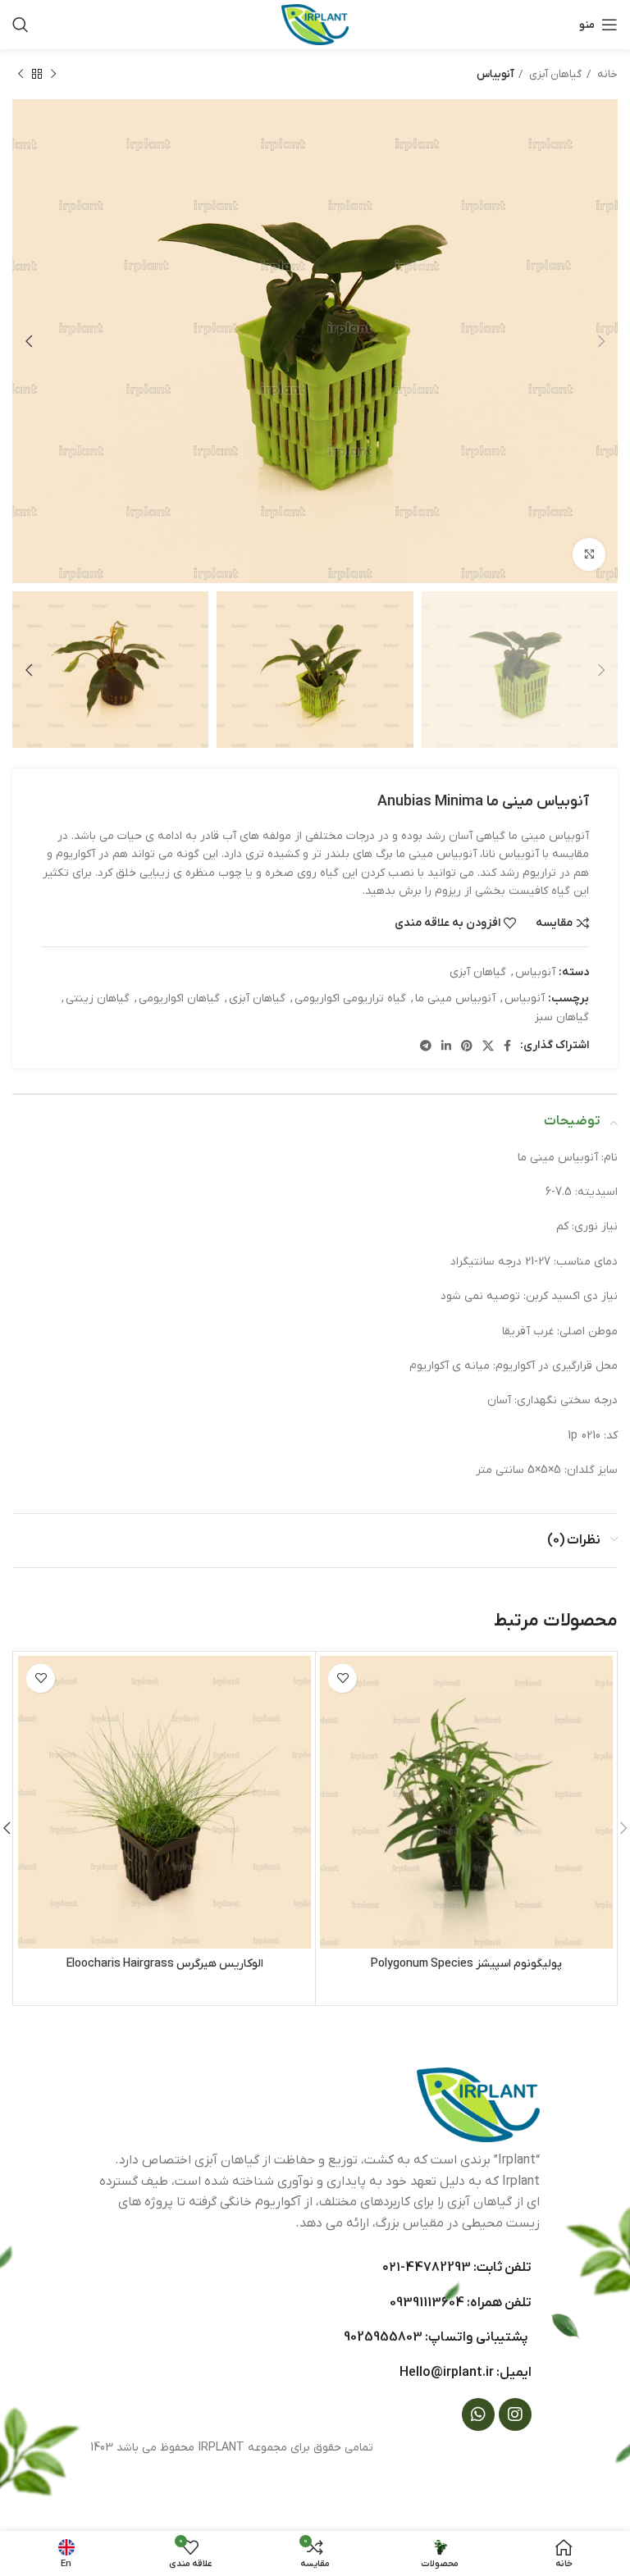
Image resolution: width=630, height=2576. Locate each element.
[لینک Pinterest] (467, 1046)
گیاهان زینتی (98, 998)
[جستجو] (21, 25)
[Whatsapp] (478, 2414)
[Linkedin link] (446, 1046)
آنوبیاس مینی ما (455, 998)
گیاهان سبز (562, 1017)
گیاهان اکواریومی (179, 998)
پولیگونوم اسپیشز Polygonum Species (466, 1964)
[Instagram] (515, 2414)
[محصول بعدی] (21, 75)
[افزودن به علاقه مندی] (342, 1678)
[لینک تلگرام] (426, 1046)
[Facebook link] (507, 1046)
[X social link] (488, 1046)
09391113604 (427, 2303)
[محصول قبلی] (53, 75)
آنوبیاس (495, 74)
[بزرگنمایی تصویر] (589, 554)
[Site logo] (315, 24)
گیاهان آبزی (554, 74)
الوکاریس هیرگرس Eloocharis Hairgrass (165, 1964)
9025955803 (383, 2337)
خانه (606, 74)
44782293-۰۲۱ (427, 2268)
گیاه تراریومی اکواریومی (350, 998)
